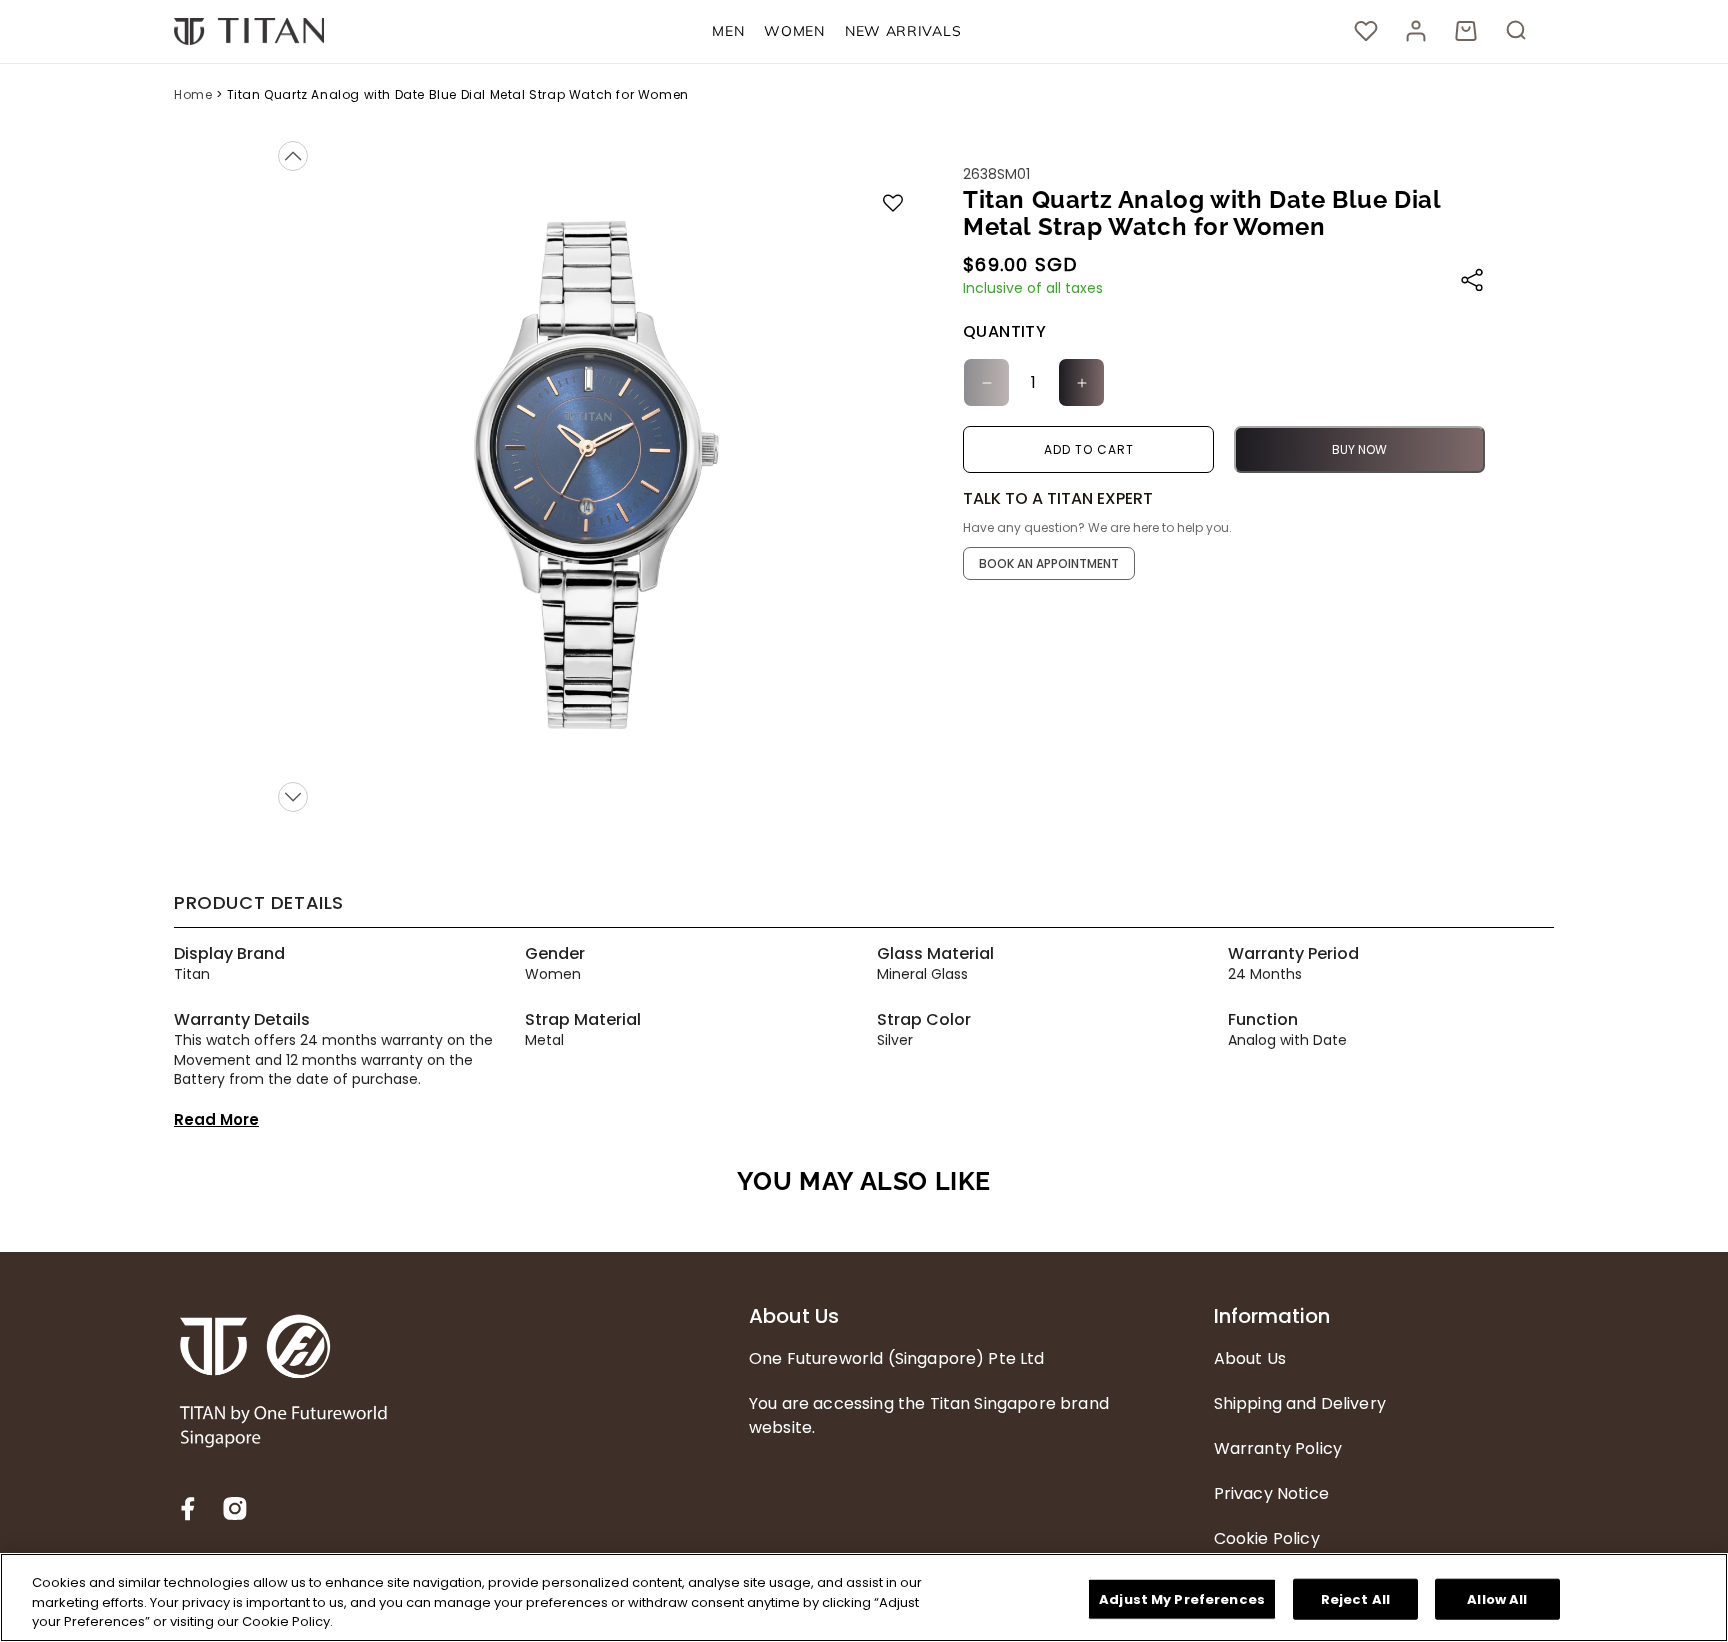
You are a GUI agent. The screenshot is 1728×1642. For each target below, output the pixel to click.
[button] (728, 31)
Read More (216, 1119)
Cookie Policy (1267, 1538)
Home (193, 94)
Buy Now (1359, 449)
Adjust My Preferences (1182, 1598)
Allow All (1497, 1598)
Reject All (1355, 1598)
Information (1272, 1316)
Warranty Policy (1278, 1448)
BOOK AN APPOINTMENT (1049, 563)
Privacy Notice (1271, 1493)
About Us (794, 1316)
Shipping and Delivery (1300, 1403)
